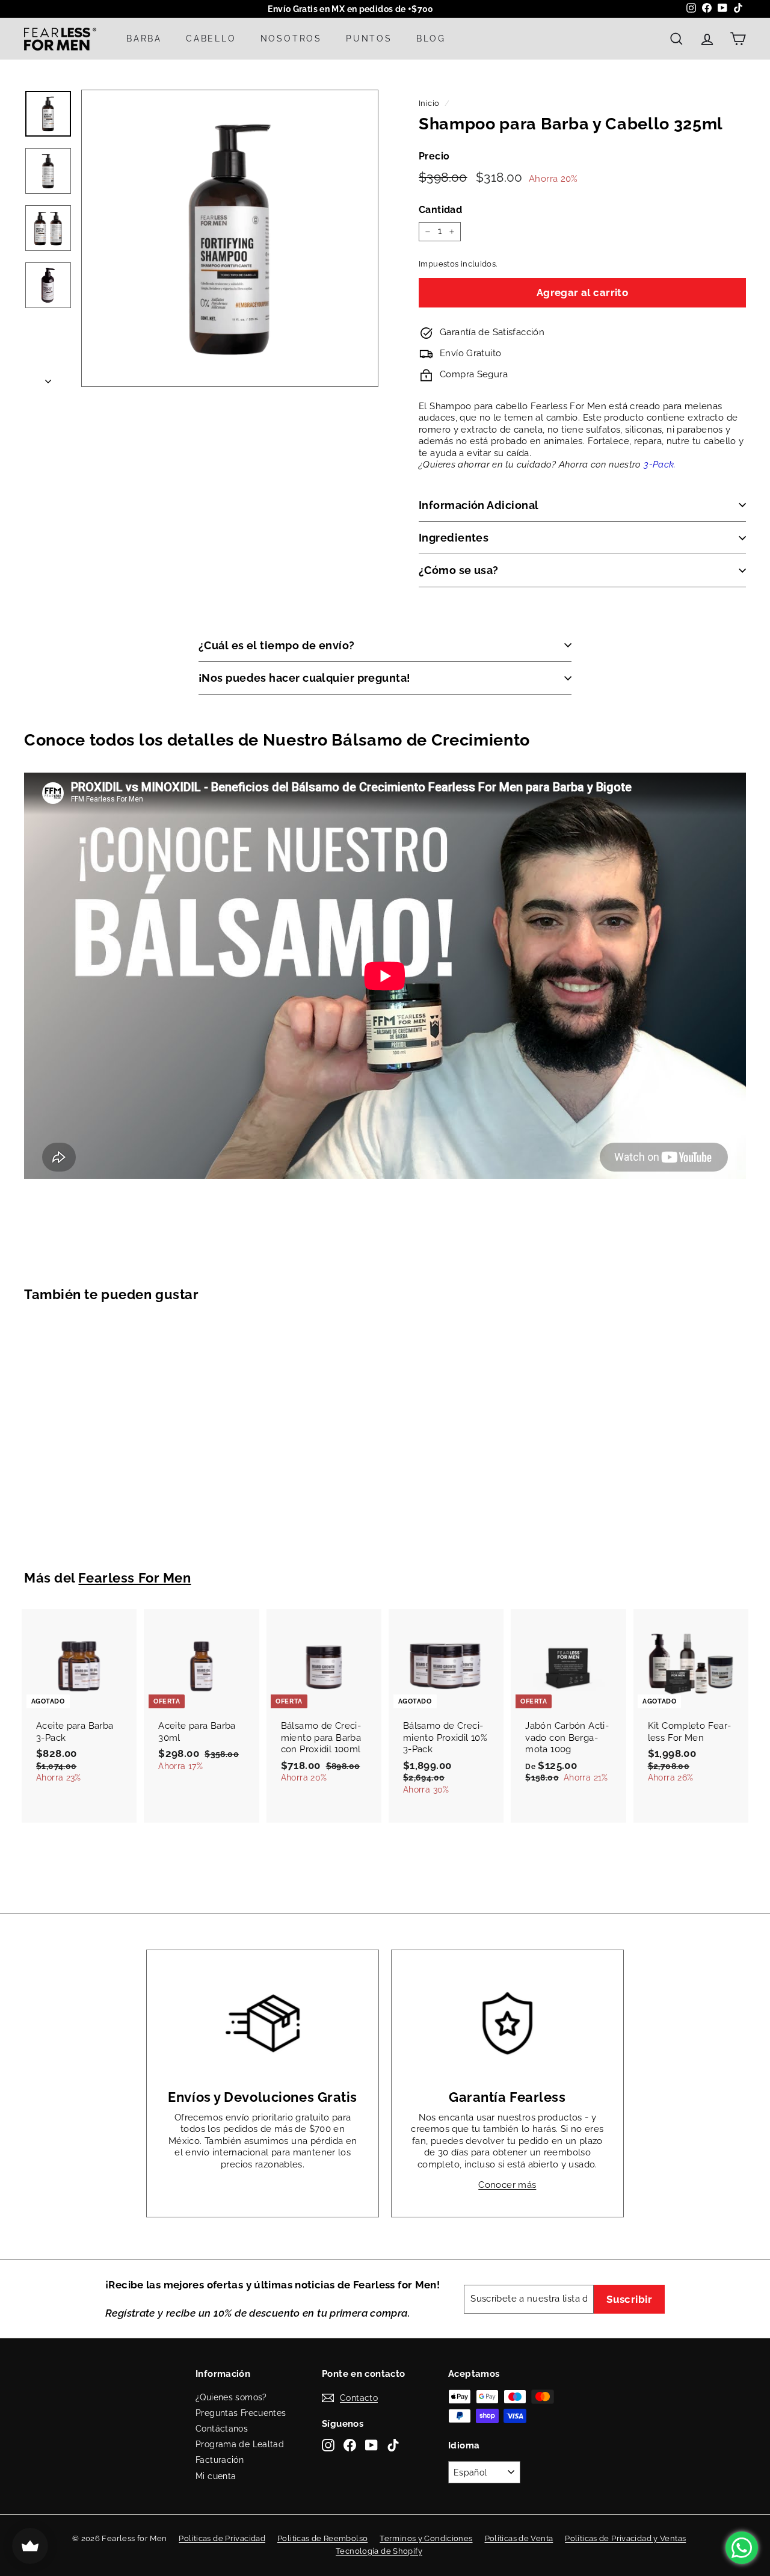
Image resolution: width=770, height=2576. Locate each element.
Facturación (220, 2460)
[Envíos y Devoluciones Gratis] (263, 2023)
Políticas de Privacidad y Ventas (625, 2538)
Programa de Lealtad (240, 2444)
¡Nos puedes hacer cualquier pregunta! (305, 678)
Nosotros (291, 39)
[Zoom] (230, 238)
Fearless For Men (134, 1578)
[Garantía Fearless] (507, 2023)
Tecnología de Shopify (379, 2551)
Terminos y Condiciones (426, 2538)
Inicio (429, 103)
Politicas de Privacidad (222, 2538)
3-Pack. (660, 465)
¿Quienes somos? (231, 2397)
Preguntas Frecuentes (241, 2413)
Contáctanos (222, 2429)
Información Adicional (479, 505)
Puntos (369, 39)
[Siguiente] (48, 378)
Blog (431, 39)
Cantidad (440, 210)
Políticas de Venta (519, 2538)
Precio (434, 156)
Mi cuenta (216, 2476)
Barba (144, 39)
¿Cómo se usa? (459, 570)
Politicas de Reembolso (322, 2538)
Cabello (211, 39)
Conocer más (507, 2185)
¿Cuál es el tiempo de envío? (277, 645)
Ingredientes (454, 538)
